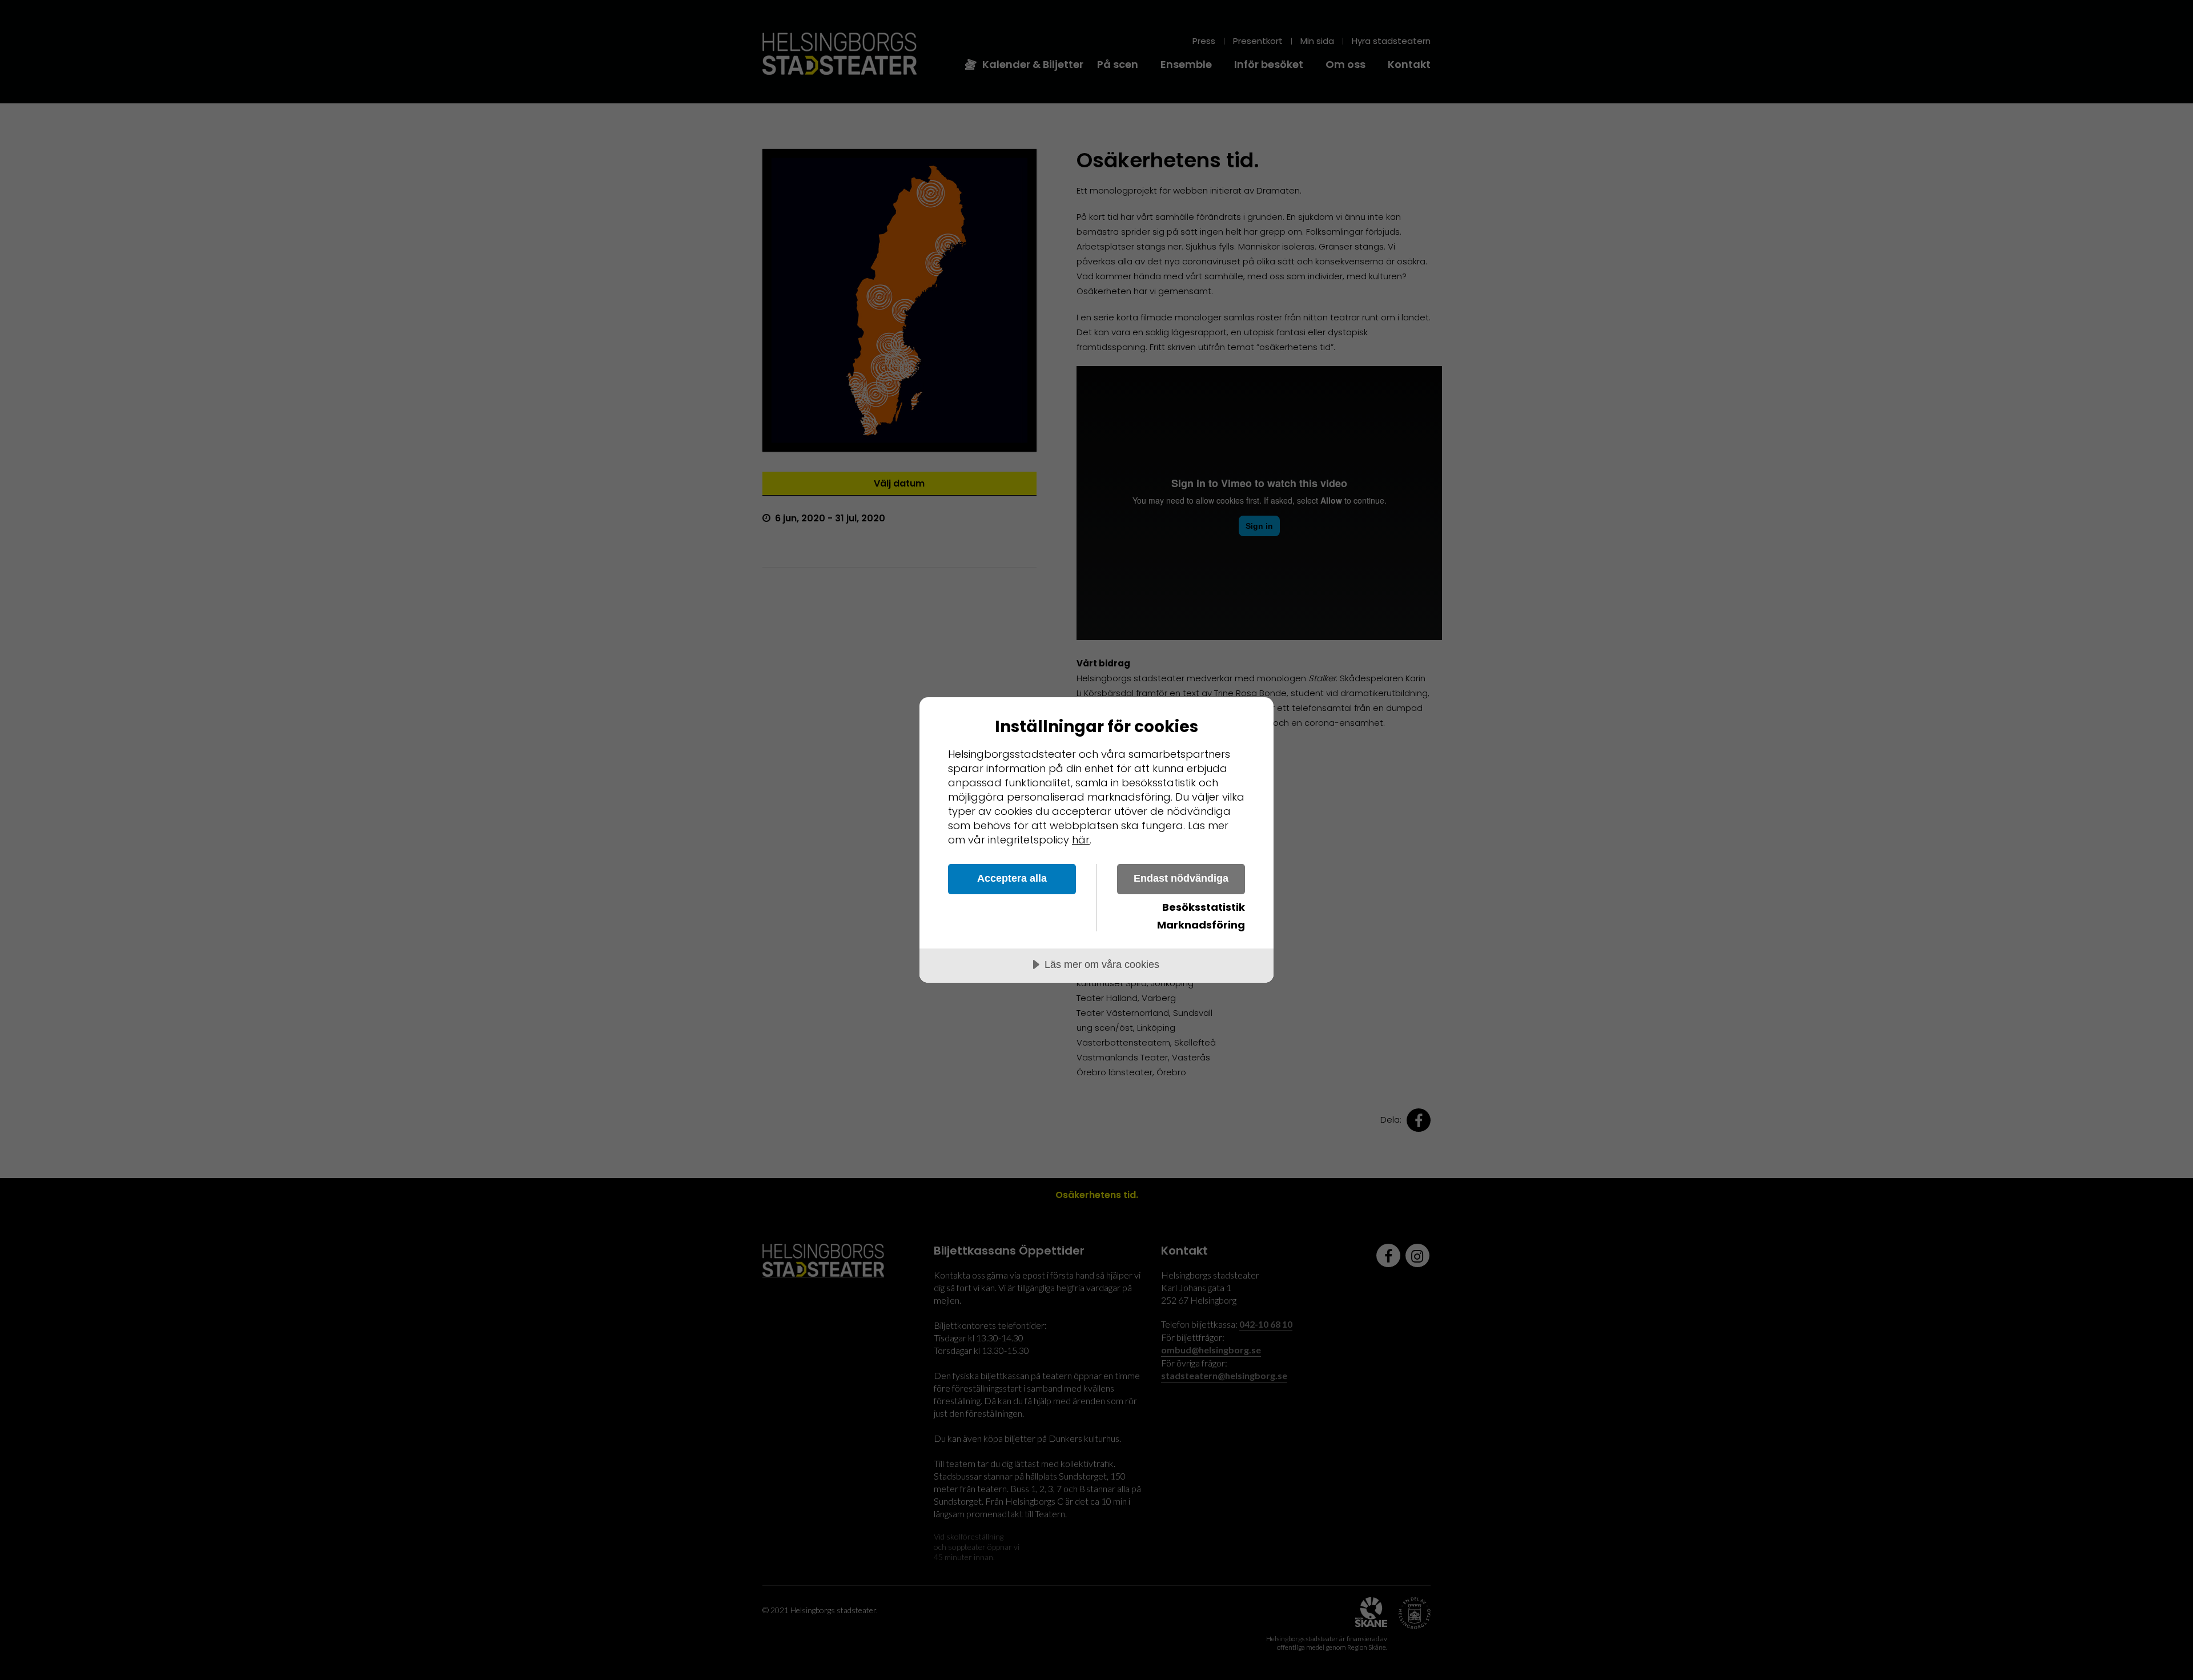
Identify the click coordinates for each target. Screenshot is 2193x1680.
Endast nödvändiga (1181, 878)
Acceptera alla (1012, 878)
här (1081, 840)
